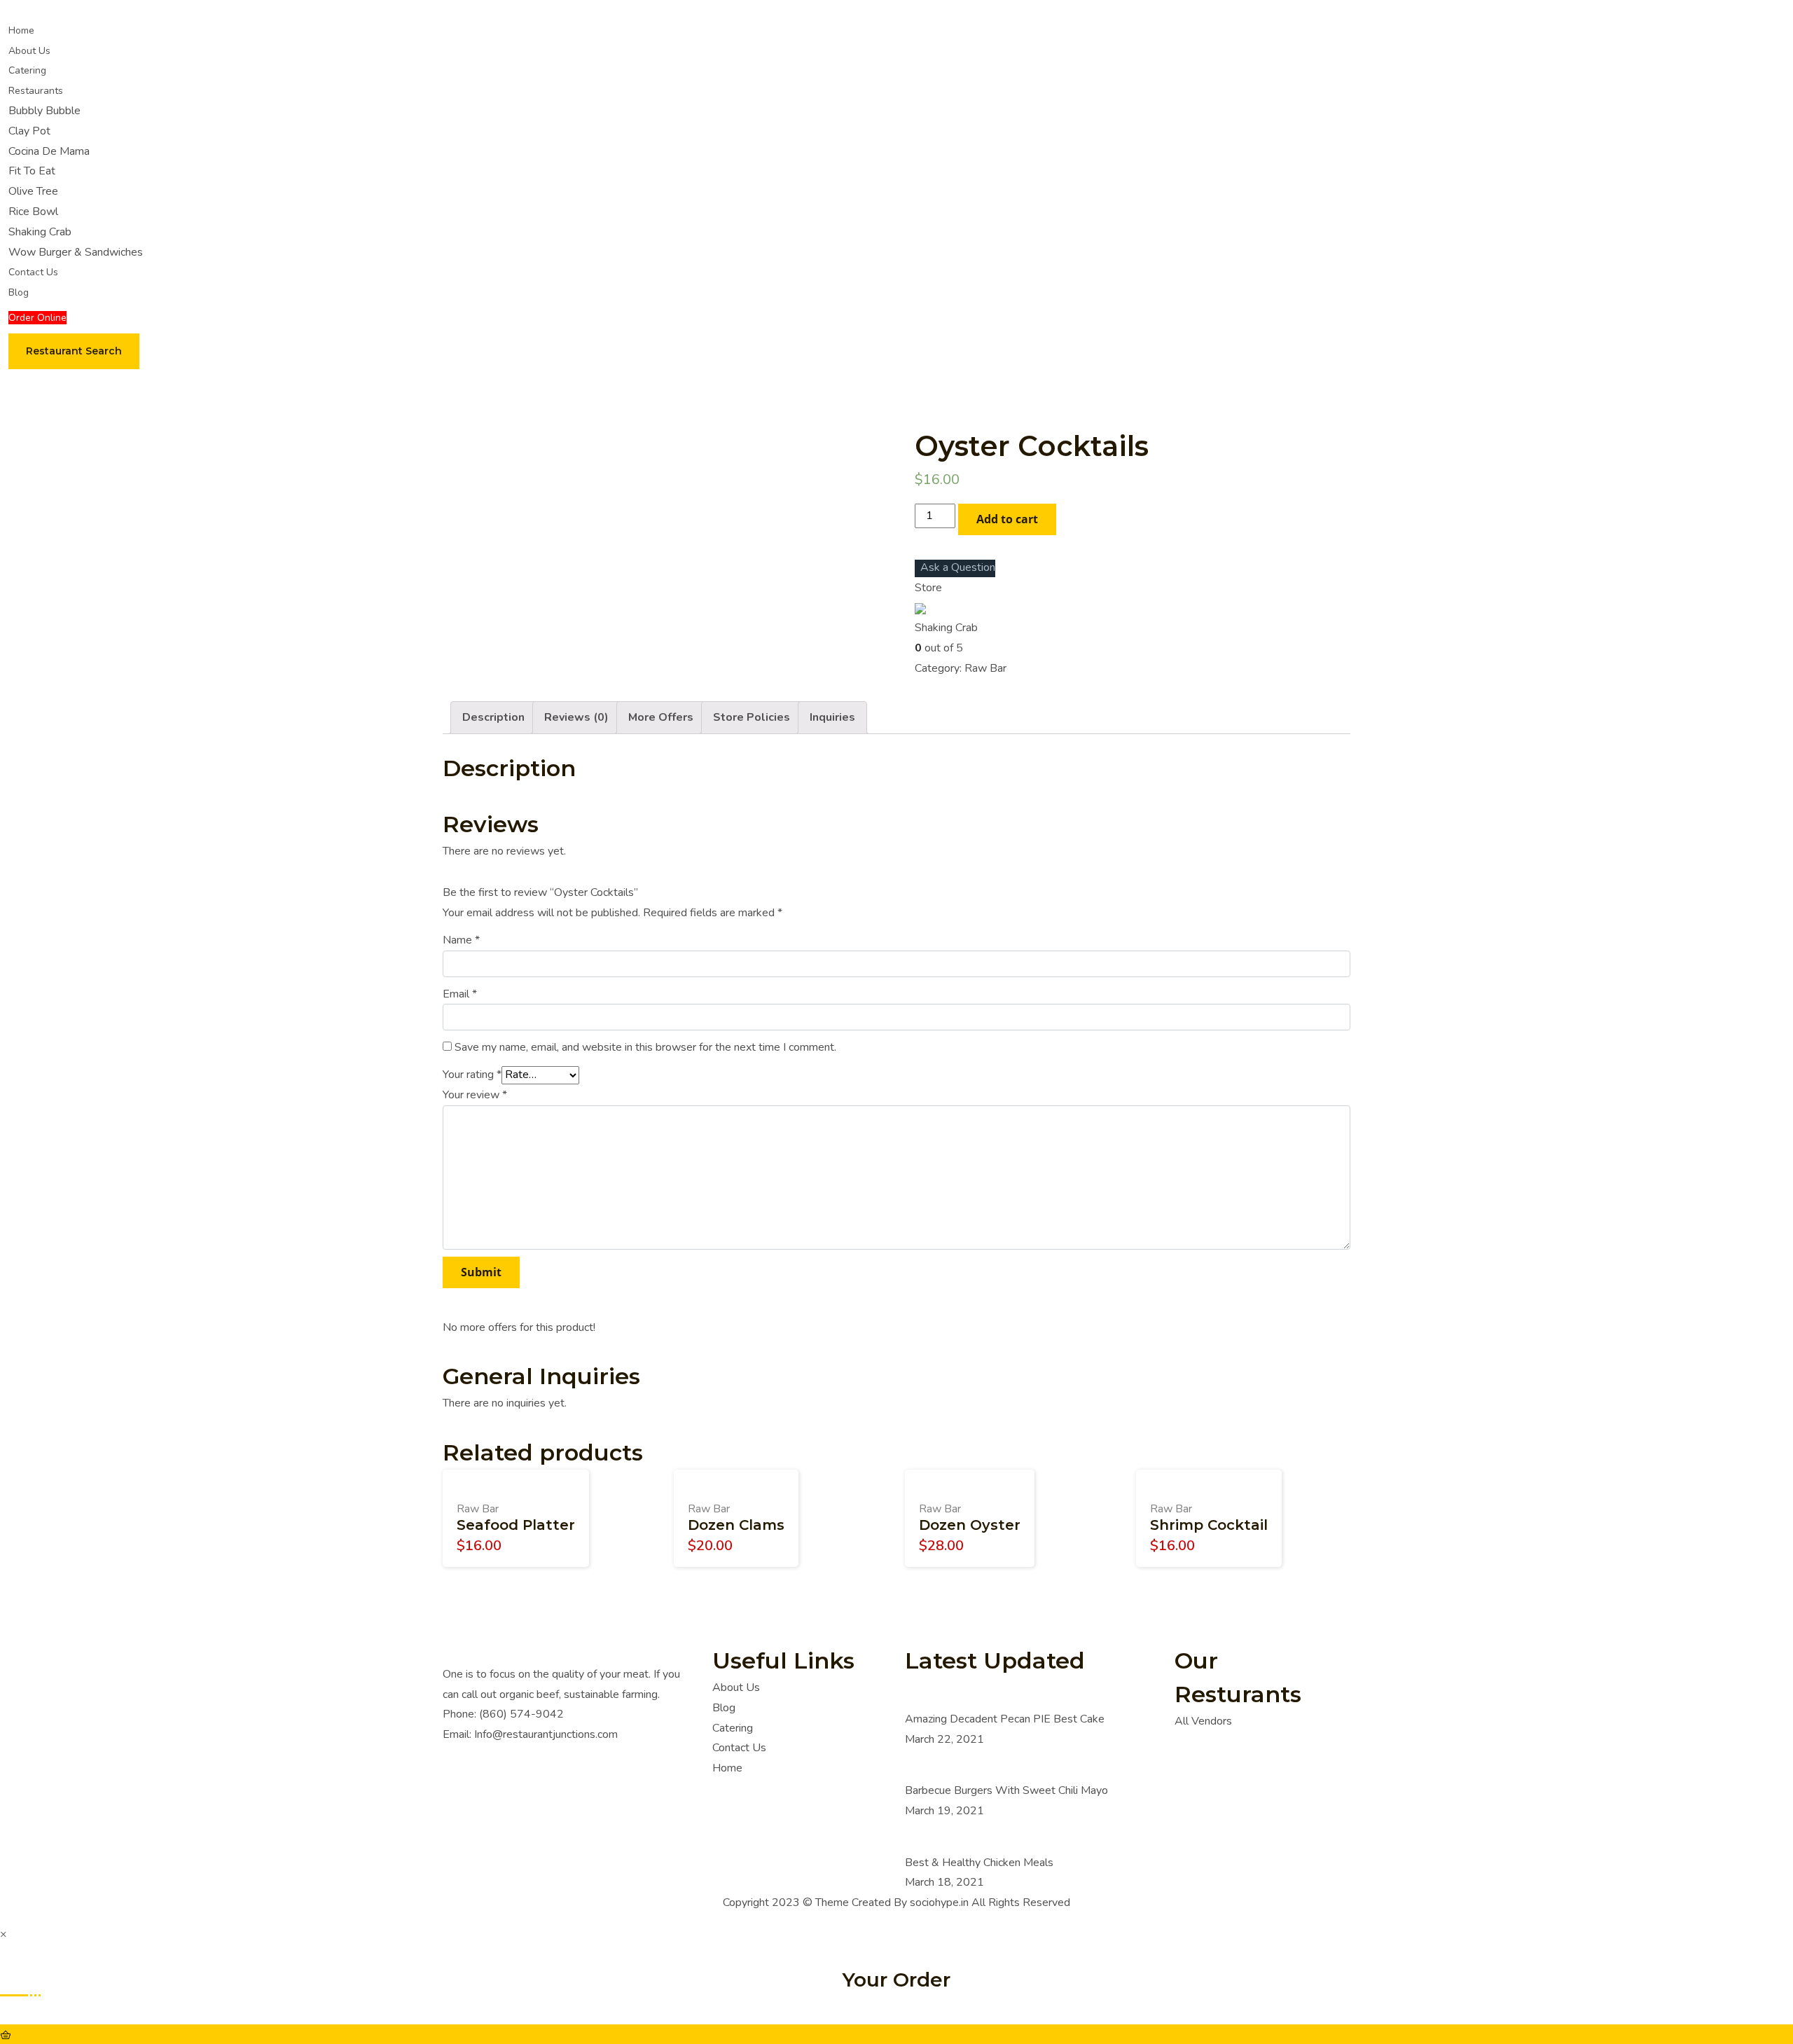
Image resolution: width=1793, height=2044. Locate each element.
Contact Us (33, 272)
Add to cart (1007, 519)
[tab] (493, 718)
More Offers (661, 717)
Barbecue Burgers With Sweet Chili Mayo (1006, 1790)
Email (460, 994)
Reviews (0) (576, 717)
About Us (29, 51)
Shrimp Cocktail (1209, 1525)
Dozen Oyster (970, 1525)
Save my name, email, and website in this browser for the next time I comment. (645, 1047)
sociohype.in (939, 1903)
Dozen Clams (736, 1525)
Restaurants (36, 91)
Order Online (37, 318)
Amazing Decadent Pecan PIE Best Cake (1005, 1719)
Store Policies (752, 717)
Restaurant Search (74, 351)
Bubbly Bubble (44, 111)
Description (493, 717)
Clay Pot (29, 131)
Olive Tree (33, 191)
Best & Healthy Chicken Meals (979, 1863)
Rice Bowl (33, 212)
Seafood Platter (516, 1525)
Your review (475, 1095)
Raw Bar (985, 668)
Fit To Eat (32, 171)
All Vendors (1203, 1721)
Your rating (472, 1075)
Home (21, 30)
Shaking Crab (40, 232)
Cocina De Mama (49, 151)
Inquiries (832, 717)
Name (461, 940)
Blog (19, 292)
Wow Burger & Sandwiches (76, 252)
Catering (27, 70)
